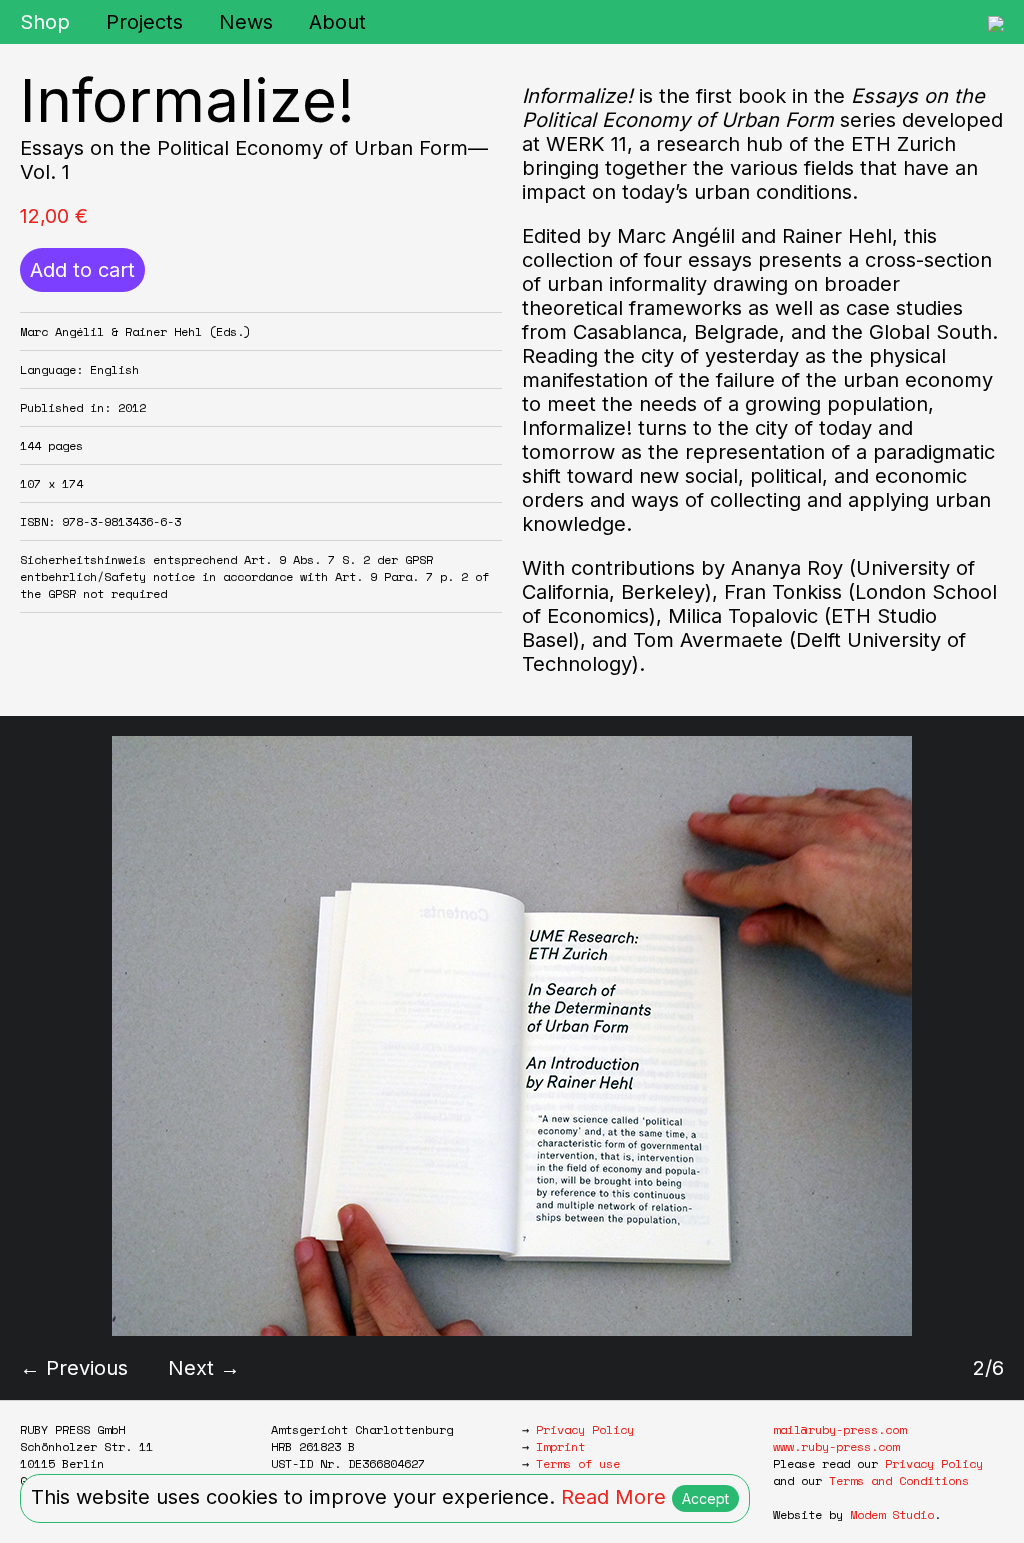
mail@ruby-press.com (839, 1429)
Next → (204, 1368)
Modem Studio (892, 1514)
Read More (613, 1497)
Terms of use (578, 1463)
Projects (144, 22)
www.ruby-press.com (836, 1446)
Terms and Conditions (899, 1480)
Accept (705, 1498)
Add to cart (82, 270)
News (246, 22)
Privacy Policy (585, 1429)
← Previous (74, 1368)
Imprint (560, 1446)
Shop (45, 22)
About (337, 22)
